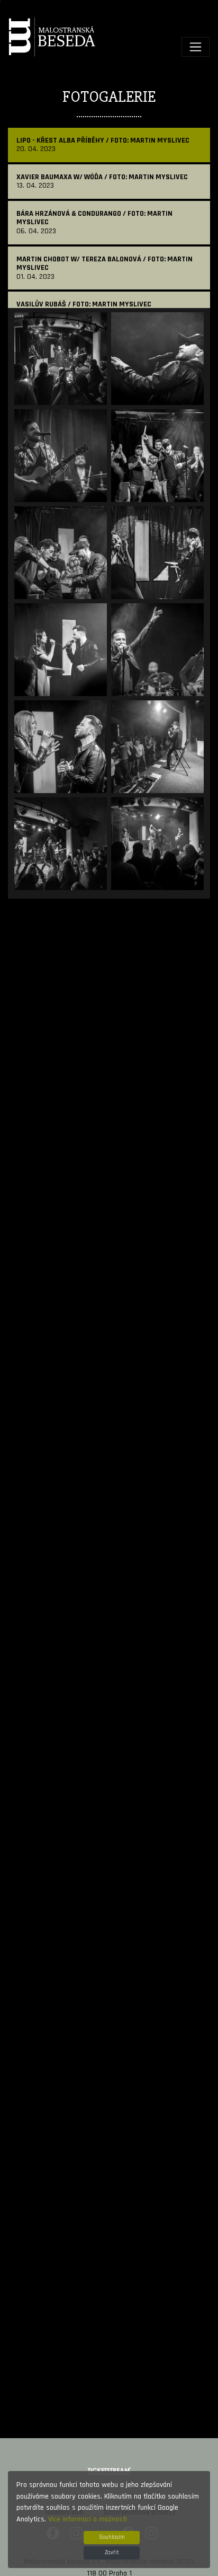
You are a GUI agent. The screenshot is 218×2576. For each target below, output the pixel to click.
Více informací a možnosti (88, 2519)
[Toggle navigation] (196, 47)
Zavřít (112, 2553)
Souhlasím (112, 2537)
